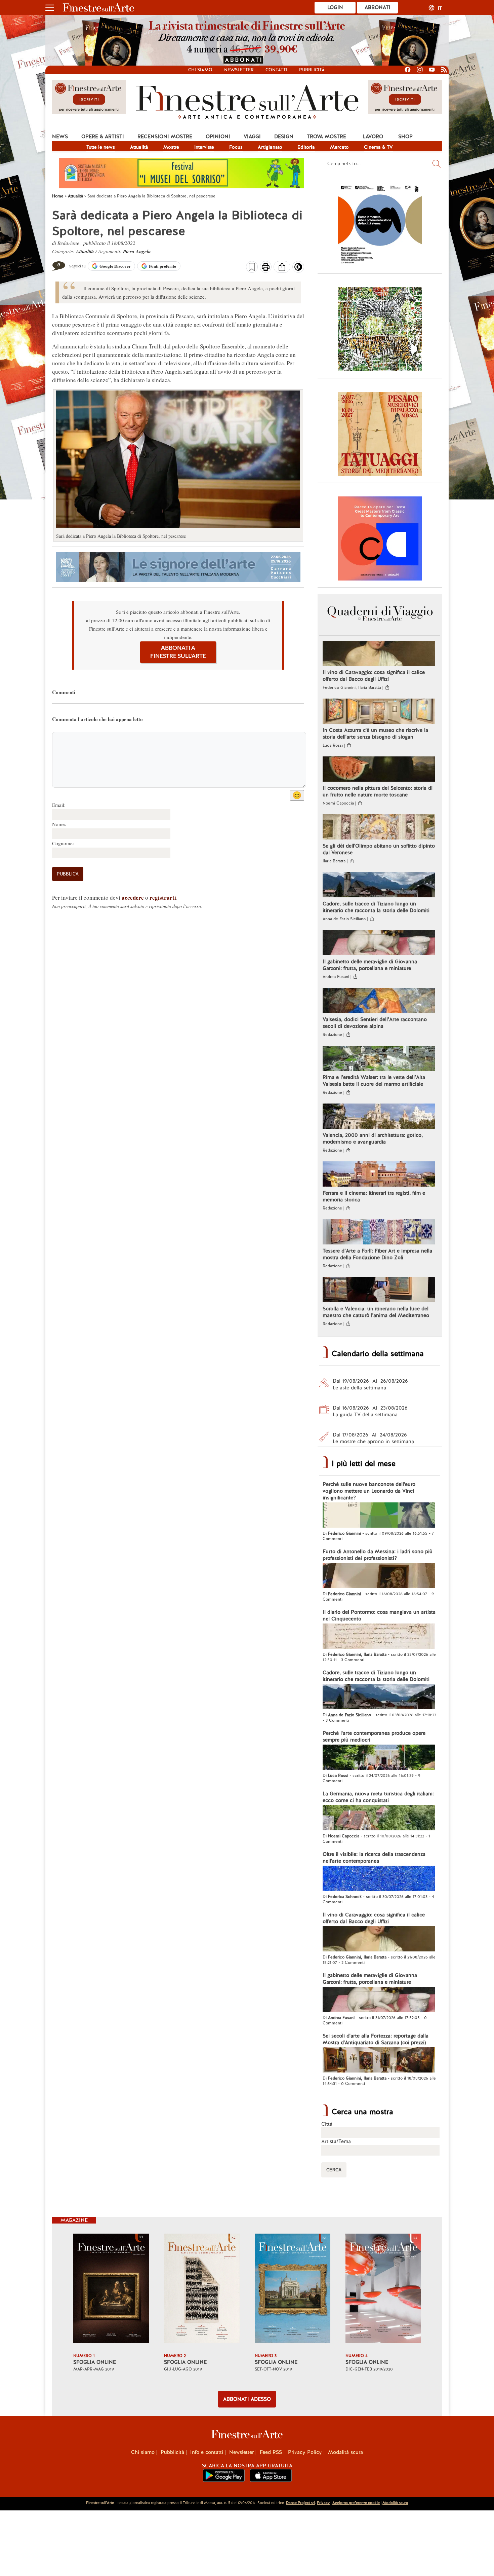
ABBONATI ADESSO (247, 2399)
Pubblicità (312, 70)
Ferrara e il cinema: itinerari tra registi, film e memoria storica (374, 1196)
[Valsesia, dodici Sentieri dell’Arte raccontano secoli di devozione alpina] (379, 1001)
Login (335, 7)
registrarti (163, 898)
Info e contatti (207, 2452)
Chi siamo (200, 70)
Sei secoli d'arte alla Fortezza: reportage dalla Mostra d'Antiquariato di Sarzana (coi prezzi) (376, 2039)
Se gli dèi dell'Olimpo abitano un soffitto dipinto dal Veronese (379, 849)
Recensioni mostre (165, 137)
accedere (133, 898)
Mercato (339, 147)
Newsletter (239, 70)
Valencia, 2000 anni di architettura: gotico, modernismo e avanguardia (373, 1138)
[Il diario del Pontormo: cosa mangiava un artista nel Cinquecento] (379, 1637)
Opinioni (218, 137)
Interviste (204, 147)
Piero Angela (137, 251)
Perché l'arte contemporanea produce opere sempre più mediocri (374, 1737)
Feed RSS (271, 2452)
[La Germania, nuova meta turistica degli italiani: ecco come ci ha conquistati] (379, 1819)
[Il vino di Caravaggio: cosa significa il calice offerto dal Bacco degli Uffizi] (379, 654)
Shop (405, 137)
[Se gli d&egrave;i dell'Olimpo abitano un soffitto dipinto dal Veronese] (379, 828)
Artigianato (270, 147)
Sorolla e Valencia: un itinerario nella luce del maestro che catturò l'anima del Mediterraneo (376, 1312)
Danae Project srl (300, 2503)
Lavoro (373, 137)
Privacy (323, 2503)
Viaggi (252, 137)
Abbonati (378, 7)
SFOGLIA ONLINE (95, 2362)
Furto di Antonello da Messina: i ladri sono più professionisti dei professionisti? (378, 1555)
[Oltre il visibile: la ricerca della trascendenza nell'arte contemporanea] (379, 1879)
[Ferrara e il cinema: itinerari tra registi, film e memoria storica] (379, 1175)
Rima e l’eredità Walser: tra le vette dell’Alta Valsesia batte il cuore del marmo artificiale (374, 1081)
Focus (236, 147)
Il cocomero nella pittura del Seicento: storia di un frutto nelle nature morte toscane (378, 791)
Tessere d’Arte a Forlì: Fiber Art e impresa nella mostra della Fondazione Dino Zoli (377, 1254)
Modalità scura (345, 2452)
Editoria (306, 147)
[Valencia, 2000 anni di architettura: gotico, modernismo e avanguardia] (379, 1117)
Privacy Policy (305, 2452)
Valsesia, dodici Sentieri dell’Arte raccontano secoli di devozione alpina (375, 1023)
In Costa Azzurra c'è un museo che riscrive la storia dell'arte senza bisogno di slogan (375, 734)
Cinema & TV (378, 147)
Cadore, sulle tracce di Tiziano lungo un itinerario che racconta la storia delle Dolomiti (376, 907)
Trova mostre (326, 137)
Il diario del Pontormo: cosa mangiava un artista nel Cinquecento (379, 1615)
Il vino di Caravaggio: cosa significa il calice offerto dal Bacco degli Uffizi (374, 676)
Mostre (171, 147)
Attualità (139, 147)
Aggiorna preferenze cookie (356, 2503)
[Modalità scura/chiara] (298, 269)
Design (284, 137)
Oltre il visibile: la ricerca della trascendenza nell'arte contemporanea (374, 1858)
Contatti (276, 70)
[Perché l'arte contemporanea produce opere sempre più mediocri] (379, 1758)
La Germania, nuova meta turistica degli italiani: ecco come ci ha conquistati (378, 1797)
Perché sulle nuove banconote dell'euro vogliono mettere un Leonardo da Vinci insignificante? (369, 1491)
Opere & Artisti (103, 137)
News (60, 137)
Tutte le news (101, 147)
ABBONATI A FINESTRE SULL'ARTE (178, 652)
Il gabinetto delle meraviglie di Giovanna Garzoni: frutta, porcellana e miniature (370, 965)
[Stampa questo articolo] (266, 268)
